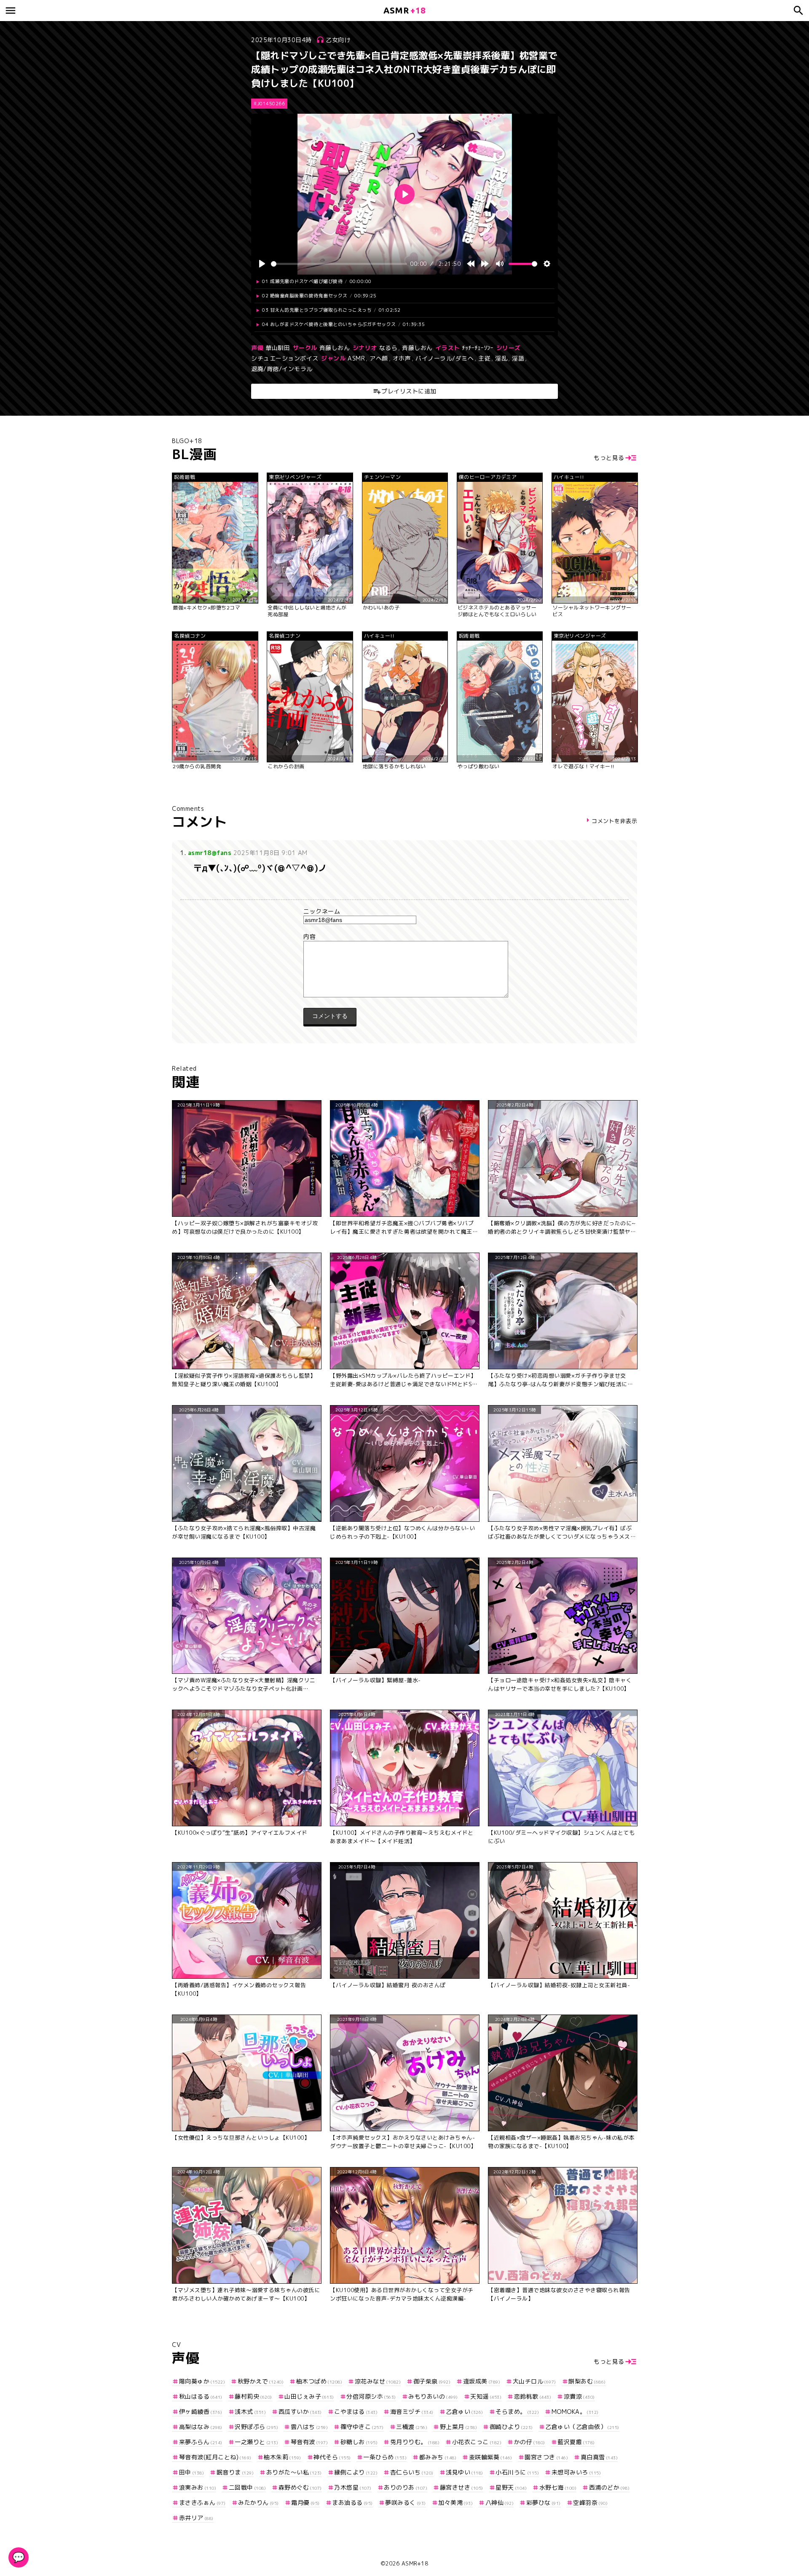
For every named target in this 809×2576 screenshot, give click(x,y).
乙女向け (338, 40)
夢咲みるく (406, 2503)
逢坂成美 (482, 2381)
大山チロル (534, 2381)
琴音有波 (309, 2442)
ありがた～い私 (294, 2472)
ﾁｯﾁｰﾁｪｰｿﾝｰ (478, 348)
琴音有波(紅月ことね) (215, 2457)
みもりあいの (433, 2396)
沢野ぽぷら (256, 2427)
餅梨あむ (587, 2381)
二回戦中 (247, 2487)
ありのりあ (406, 2487)
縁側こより (356, 2472)
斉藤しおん (335, 348)
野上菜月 (458, 2427)
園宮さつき (546, 2457)
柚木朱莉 (283, 2457)
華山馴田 (278, 348)
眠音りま (235, 2472)
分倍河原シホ (371, 2396)
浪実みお (198, 2487)
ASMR (356, 358)
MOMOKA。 (575, 2412)
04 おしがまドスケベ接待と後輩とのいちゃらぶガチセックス (343, 324)
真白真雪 (599, 2457)
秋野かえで (261, 2381)
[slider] (339, 264)
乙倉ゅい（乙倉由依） (582, 2427)
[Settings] (547, 264)
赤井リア (196, 2518)
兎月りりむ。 (415, 2442)
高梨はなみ (201, 2427)
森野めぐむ (300, 2487)
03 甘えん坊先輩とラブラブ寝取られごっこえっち (331, 310)
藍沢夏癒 (576, 2442)
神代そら (332, 2457)
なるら (388, 348)
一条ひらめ (385, 2457)
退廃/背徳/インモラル (282, 369)
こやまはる (356, 2412)
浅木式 (250, 2412)
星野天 (511, 2487)
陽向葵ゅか (202, 2381)
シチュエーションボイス (285, 358)
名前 (404, 911)
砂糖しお (359, 2442)
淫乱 (501, 358)
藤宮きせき (462, 2487)
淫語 (518, 358)
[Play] (262, 264)
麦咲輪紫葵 (491, 2457)
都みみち (438, 2457)
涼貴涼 (579, 2396)
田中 (192, 2472)
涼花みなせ (378, 2381)
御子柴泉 (432, 2381)
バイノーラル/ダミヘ (445, 358)
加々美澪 (455, 2503)
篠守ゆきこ (362, 2427)
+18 (404, 10)
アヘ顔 (379, 358)
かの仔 (530, 2442)
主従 (484, 358)
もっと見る (609, 458)
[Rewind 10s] (471, 264)
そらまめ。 (517, 2412)
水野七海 (558, 2487)
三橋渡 (412, 2427)
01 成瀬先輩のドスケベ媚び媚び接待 (317, 281)
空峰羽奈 (590, 2503)
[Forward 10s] (485, 264)
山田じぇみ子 (309, 2396)
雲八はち (309, 2427)
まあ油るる (352, 2503)
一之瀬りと (256, 2442)
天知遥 (486, 2396)
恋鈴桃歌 (533, 2396)
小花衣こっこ (477, 2442)
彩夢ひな (544, 2503)
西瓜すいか (300, 2412)
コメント (404, 937)
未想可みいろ (576, 2472)
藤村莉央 (253, 2396)
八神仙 (500, 2503)
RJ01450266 (269, 104)
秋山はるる (201, 2396)
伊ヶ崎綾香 (201, 2412)
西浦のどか (609, 2487)
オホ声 (402, 358)
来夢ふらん (201, 2442)
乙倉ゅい (465, 2412)
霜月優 (305, 2503)
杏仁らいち (412, 2472)
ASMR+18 (415, 2563)
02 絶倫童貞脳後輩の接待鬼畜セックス (319, 296)
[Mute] (500, 264)
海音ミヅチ (412, 2412)
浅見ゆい (465, 2472)
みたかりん (259, 2503)
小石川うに (517, 2472)
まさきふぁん (202, 2503)
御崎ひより (511, 2427)
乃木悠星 (353, 2487)
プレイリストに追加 (409, 391)
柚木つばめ (319, 2381)
